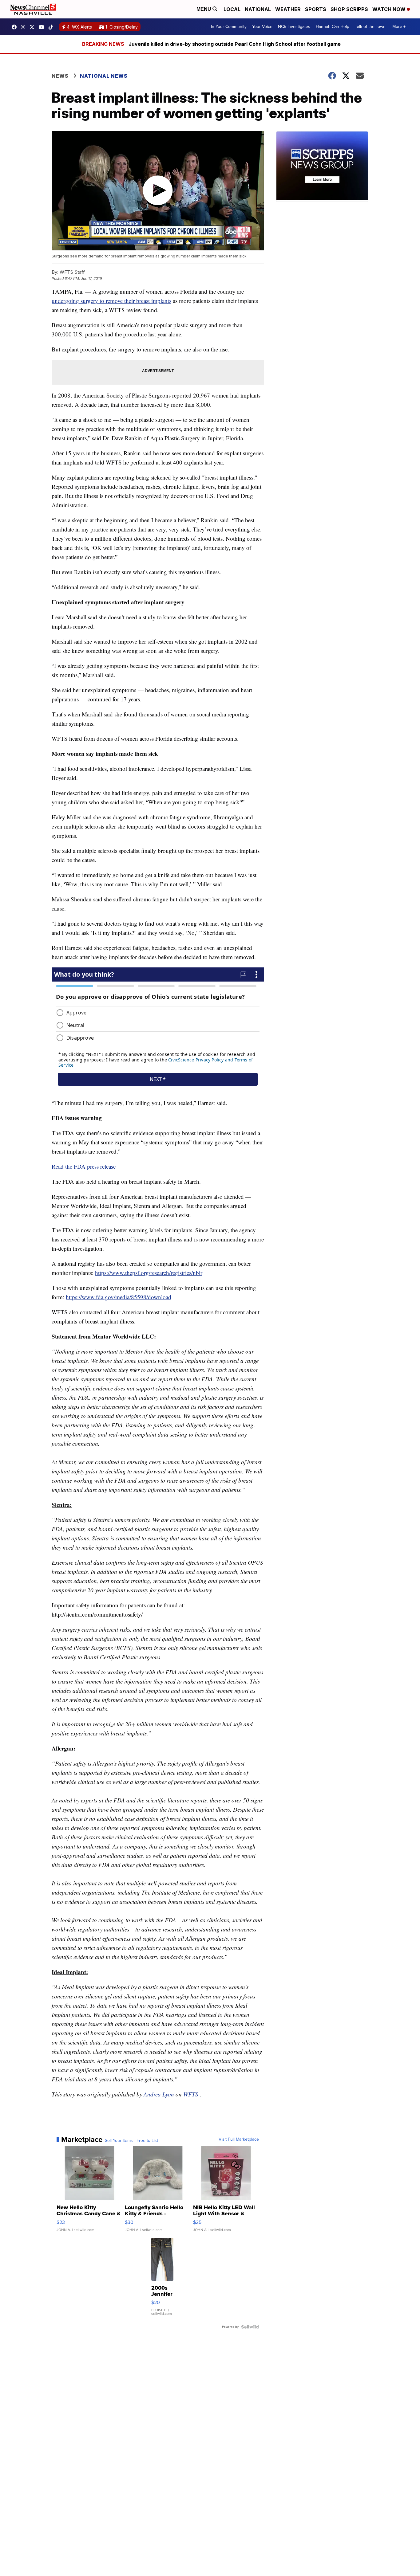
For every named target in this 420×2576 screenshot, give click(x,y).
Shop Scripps (349, 9)
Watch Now (390, 9)
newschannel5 (16, 27)
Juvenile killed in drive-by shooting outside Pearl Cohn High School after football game (235, 44)
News (60, 76)
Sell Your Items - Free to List (131, 2141)
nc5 (34, 27)
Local (232, 9)
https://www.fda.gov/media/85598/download (119, 1297)
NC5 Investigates (294, 27)
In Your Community (229, 27)
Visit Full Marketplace (239, 2139)
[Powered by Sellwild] (250, 2327)
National (258, 9)
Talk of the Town (370, 27)
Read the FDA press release (84, 1166)
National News (104, 76)
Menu (204, 9)
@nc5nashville (52, 27)
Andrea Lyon (159, 2094)
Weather (288, 9)
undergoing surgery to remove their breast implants (111, 301)
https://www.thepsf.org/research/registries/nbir (149, 1273)
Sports (316, 9)
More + (399, 27)
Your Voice (262, 27)
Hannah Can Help (333, 27)
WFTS (191, 2094)
